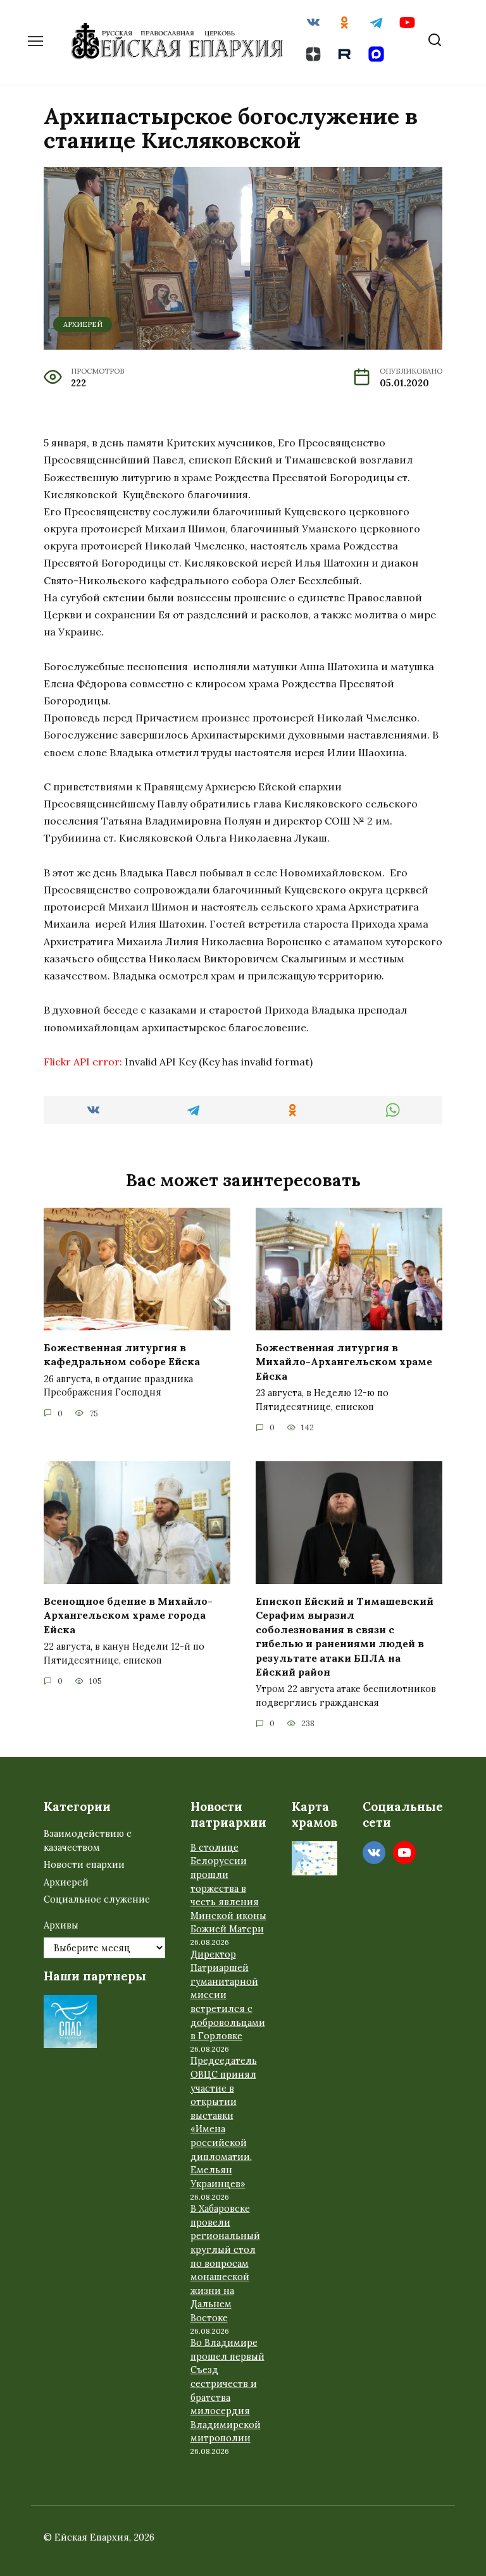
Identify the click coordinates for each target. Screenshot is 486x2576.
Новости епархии (84, 1865)
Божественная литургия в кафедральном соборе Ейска (122, 1354)
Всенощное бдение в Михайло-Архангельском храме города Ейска (128, 1615)
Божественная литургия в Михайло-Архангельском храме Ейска (344, 1362)
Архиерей (83, 324)
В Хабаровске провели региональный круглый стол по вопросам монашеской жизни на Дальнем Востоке (225, 2263)
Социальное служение (97, 1899)
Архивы (61, 1925)
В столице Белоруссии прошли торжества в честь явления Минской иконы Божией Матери (228, 1889)
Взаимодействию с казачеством (88, 1841)
